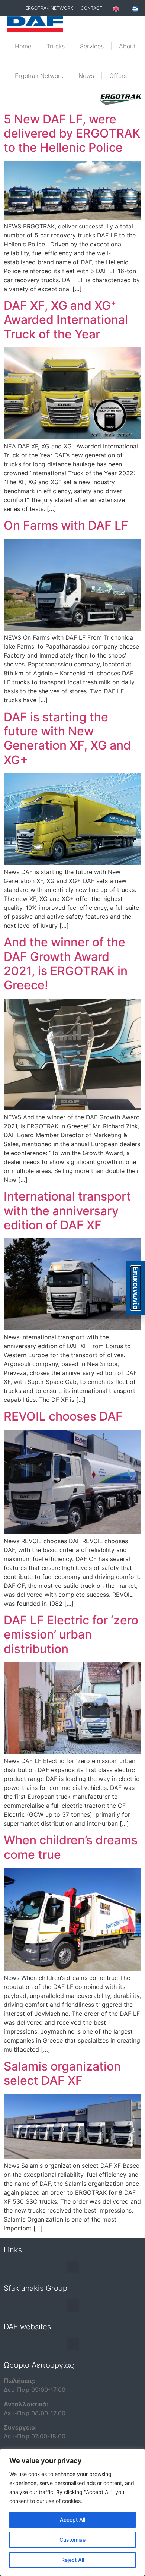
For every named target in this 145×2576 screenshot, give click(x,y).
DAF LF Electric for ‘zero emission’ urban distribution (71, 1634)
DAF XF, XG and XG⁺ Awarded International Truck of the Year (66, 320)
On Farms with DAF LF (66, 525)
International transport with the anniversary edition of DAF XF (67, 1211)
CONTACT (92, 8)
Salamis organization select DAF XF (62, 2073)
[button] (73, 2267)
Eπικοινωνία (136, 1288)
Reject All (73, 2560)
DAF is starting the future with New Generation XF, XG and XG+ (67, 738)
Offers (118, 76)
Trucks (56, 46)
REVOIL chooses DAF (63, 1416)
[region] (72, 2512)
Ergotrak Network (39, 76)
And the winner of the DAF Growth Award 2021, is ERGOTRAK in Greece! (66, 964)
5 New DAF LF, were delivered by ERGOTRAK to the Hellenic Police (72, 133)
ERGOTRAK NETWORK (49, 8)
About (127, 46)
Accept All (72, 2520)
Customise (72, 2540)
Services (92, 46)
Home (23, 46)
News (86, 76)
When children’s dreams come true (71, 1847)
